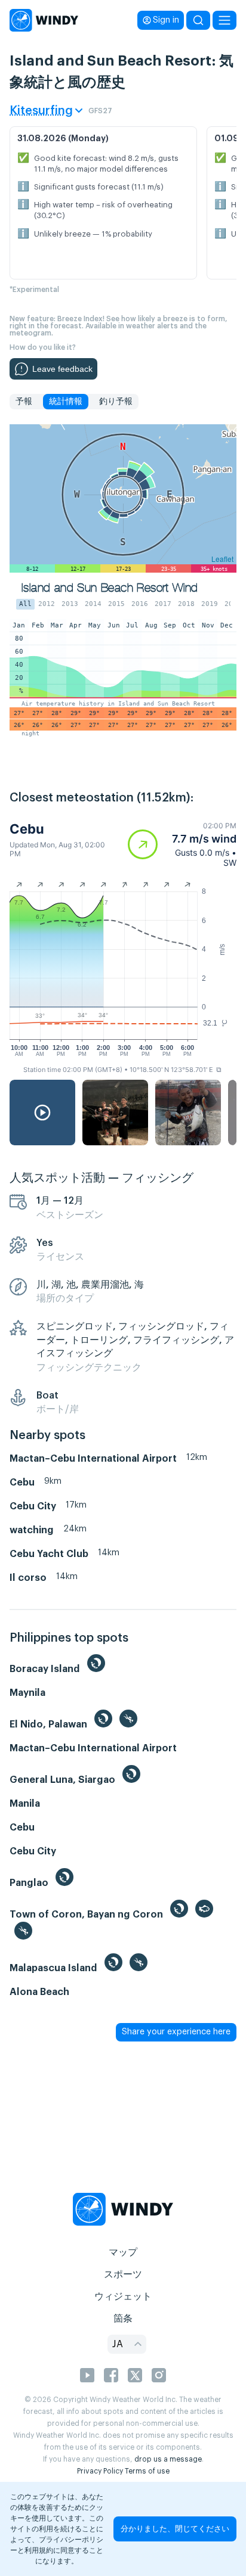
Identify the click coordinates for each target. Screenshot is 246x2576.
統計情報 (66, 402)
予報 (24, 402)
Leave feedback (62, 369)
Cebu (27, 829)
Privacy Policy (100, 2471)
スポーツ (123, 2274)
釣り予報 (116, 402)
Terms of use (147, 2471)
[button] (182, 844)
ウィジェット (123, 2297)
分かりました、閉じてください (175, 2529)
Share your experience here (176, 2032)
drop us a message (168, 2459)
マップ (123, 2252)
